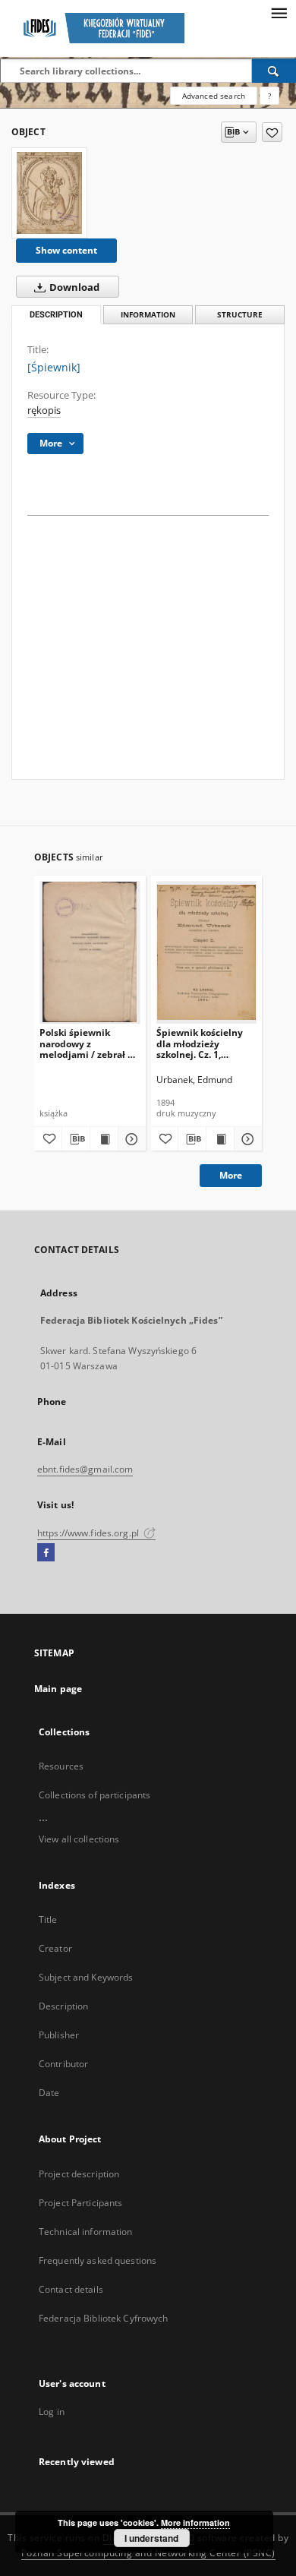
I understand (151, 2538)
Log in (52, 2412)
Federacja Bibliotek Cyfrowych (103, 2318)
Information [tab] (148, 315)
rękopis (44, 410)
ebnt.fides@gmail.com (85, 1469)
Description (63, 2006)
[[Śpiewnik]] (49, 193)
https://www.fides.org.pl (89, 1533)
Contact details (71, 2289)
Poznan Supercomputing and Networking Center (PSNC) (148, 2553)
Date (49, 2093)
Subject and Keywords (86, 1977)
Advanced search (214, 96)
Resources (61, 1766)
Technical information (86, 2232)
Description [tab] (56, 315)
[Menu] (279, 12)
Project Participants (80, 2203)
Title (48, 1919)
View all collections (79, 1839)
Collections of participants (94, 1795)
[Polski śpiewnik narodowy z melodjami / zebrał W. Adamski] (90, 952)
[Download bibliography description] (76, 1139)
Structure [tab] (240, 315)
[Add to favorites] (272, 132)
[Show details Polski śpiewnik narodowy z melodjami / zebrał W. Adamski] (130, 1139)
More (231, 1175)
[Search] (274, 71)
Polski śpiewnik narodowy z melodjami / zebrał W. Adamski (89, 1043)
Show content (66, 250)
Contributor (63, 2064)
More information (195, 2522)
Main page (58, 1689)
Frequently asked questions (98, 2260)
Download (73, 287)
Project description (79, 2174)
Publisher (59, 2035)
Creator (55, 1948)
